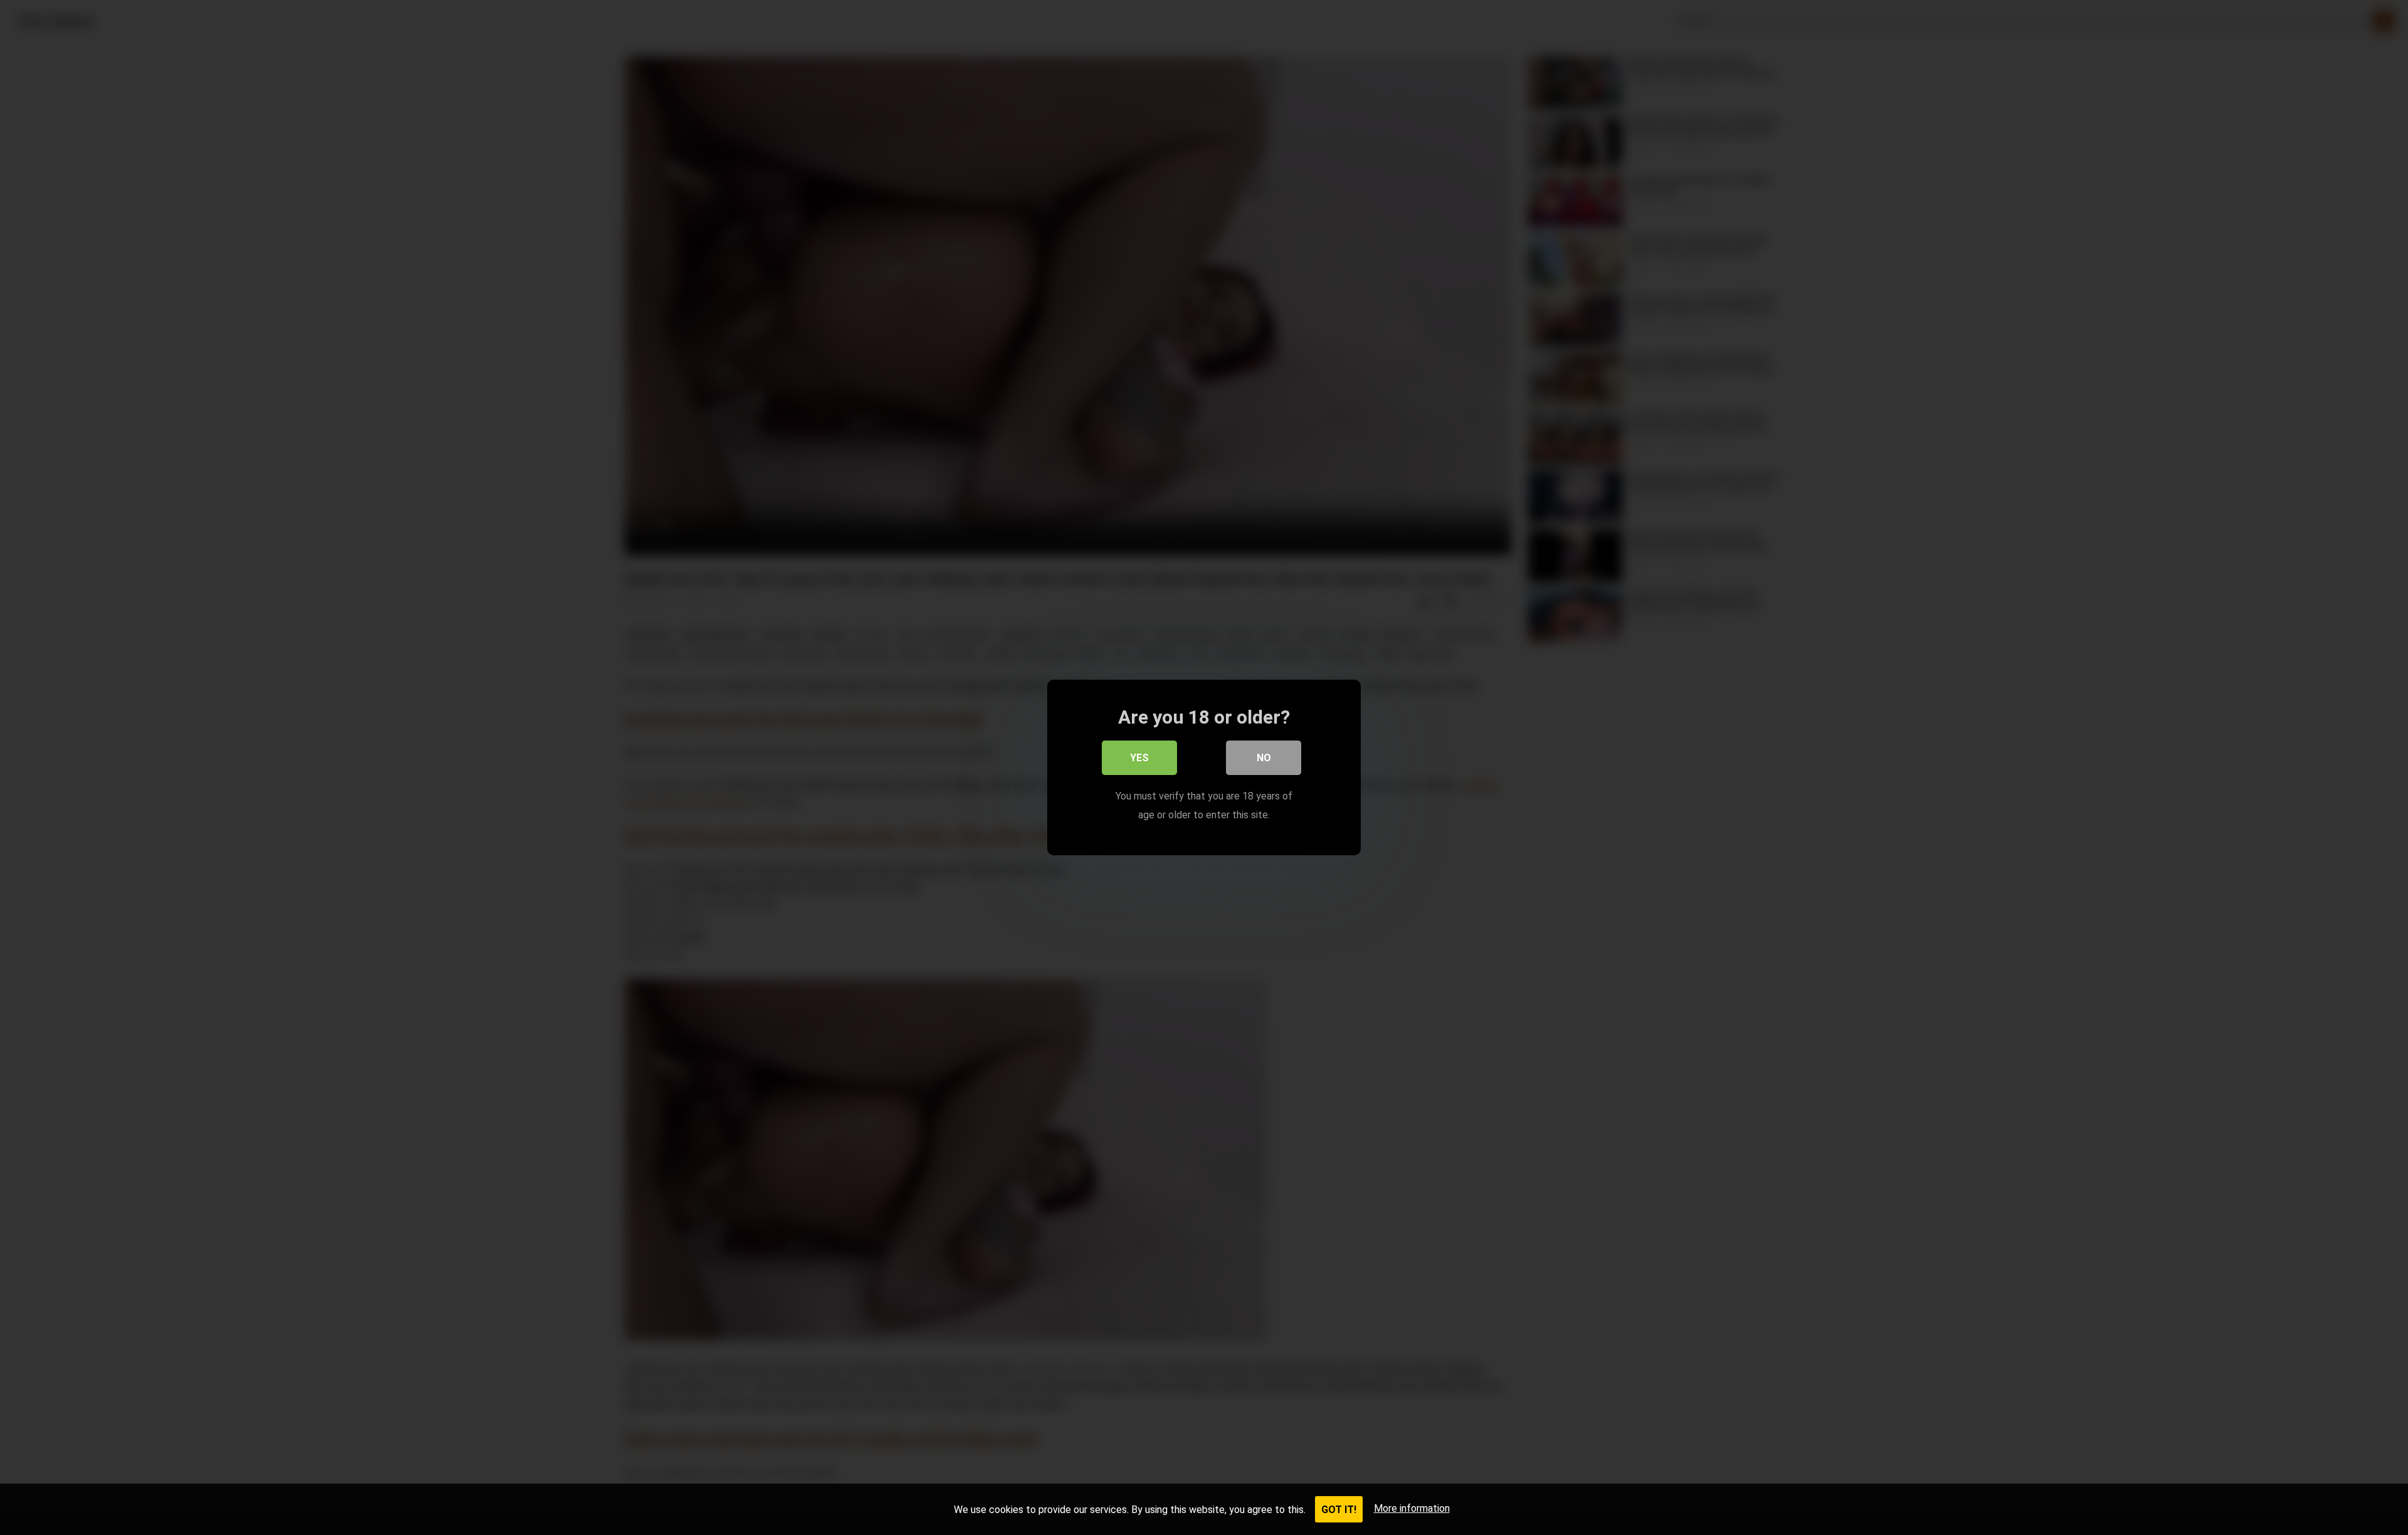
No (1264, 758)
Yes (1139, 758)
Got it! (1339, 1510)
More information (1412, 1508)
